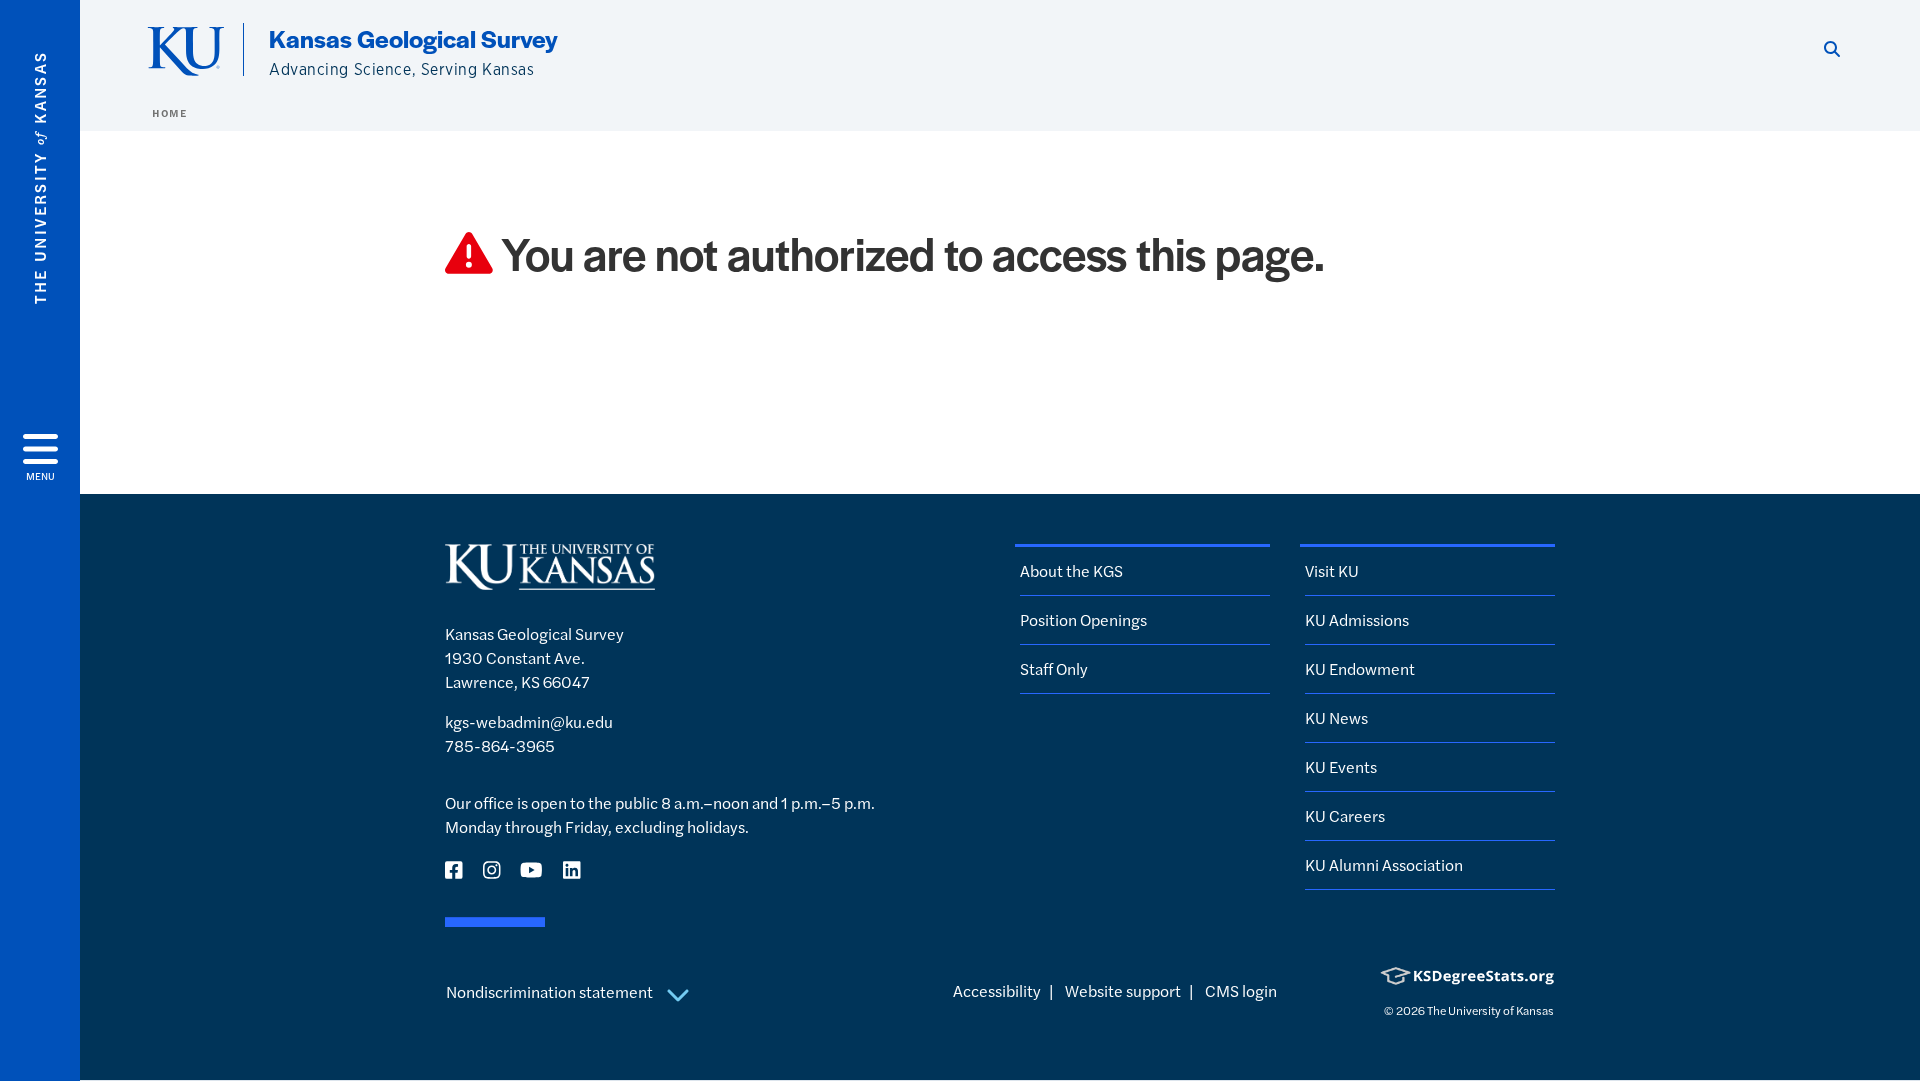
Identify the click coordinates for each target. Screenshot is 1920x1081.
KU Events (1341, 766)
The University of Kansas (1490, 1010)
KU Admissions (1357, 619)
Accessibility (997, 990)
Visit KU (1332, 570)
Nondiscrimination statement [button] (551, 991)
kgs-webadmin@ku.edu (529, 721)
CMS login (1241, 990)
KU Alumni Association (1384, 864)
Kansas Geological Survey (413, 38)
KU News (1336, 717)
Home (169, 113)
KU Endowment (1360, 668)
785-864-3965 (500, 745)
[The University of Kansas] (550, 580)
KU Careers (1345, 815)
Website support (1123, 990)
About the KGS (1071, 570)
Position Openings (1083, 619)
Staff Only (1054, 668)
